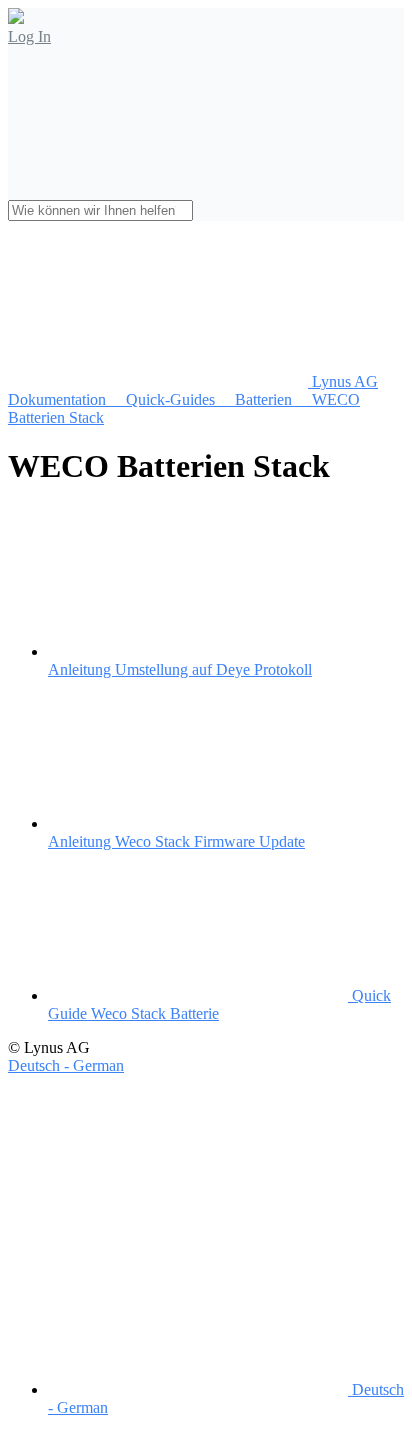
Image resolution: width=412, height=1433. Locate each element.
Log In (29, 36)
